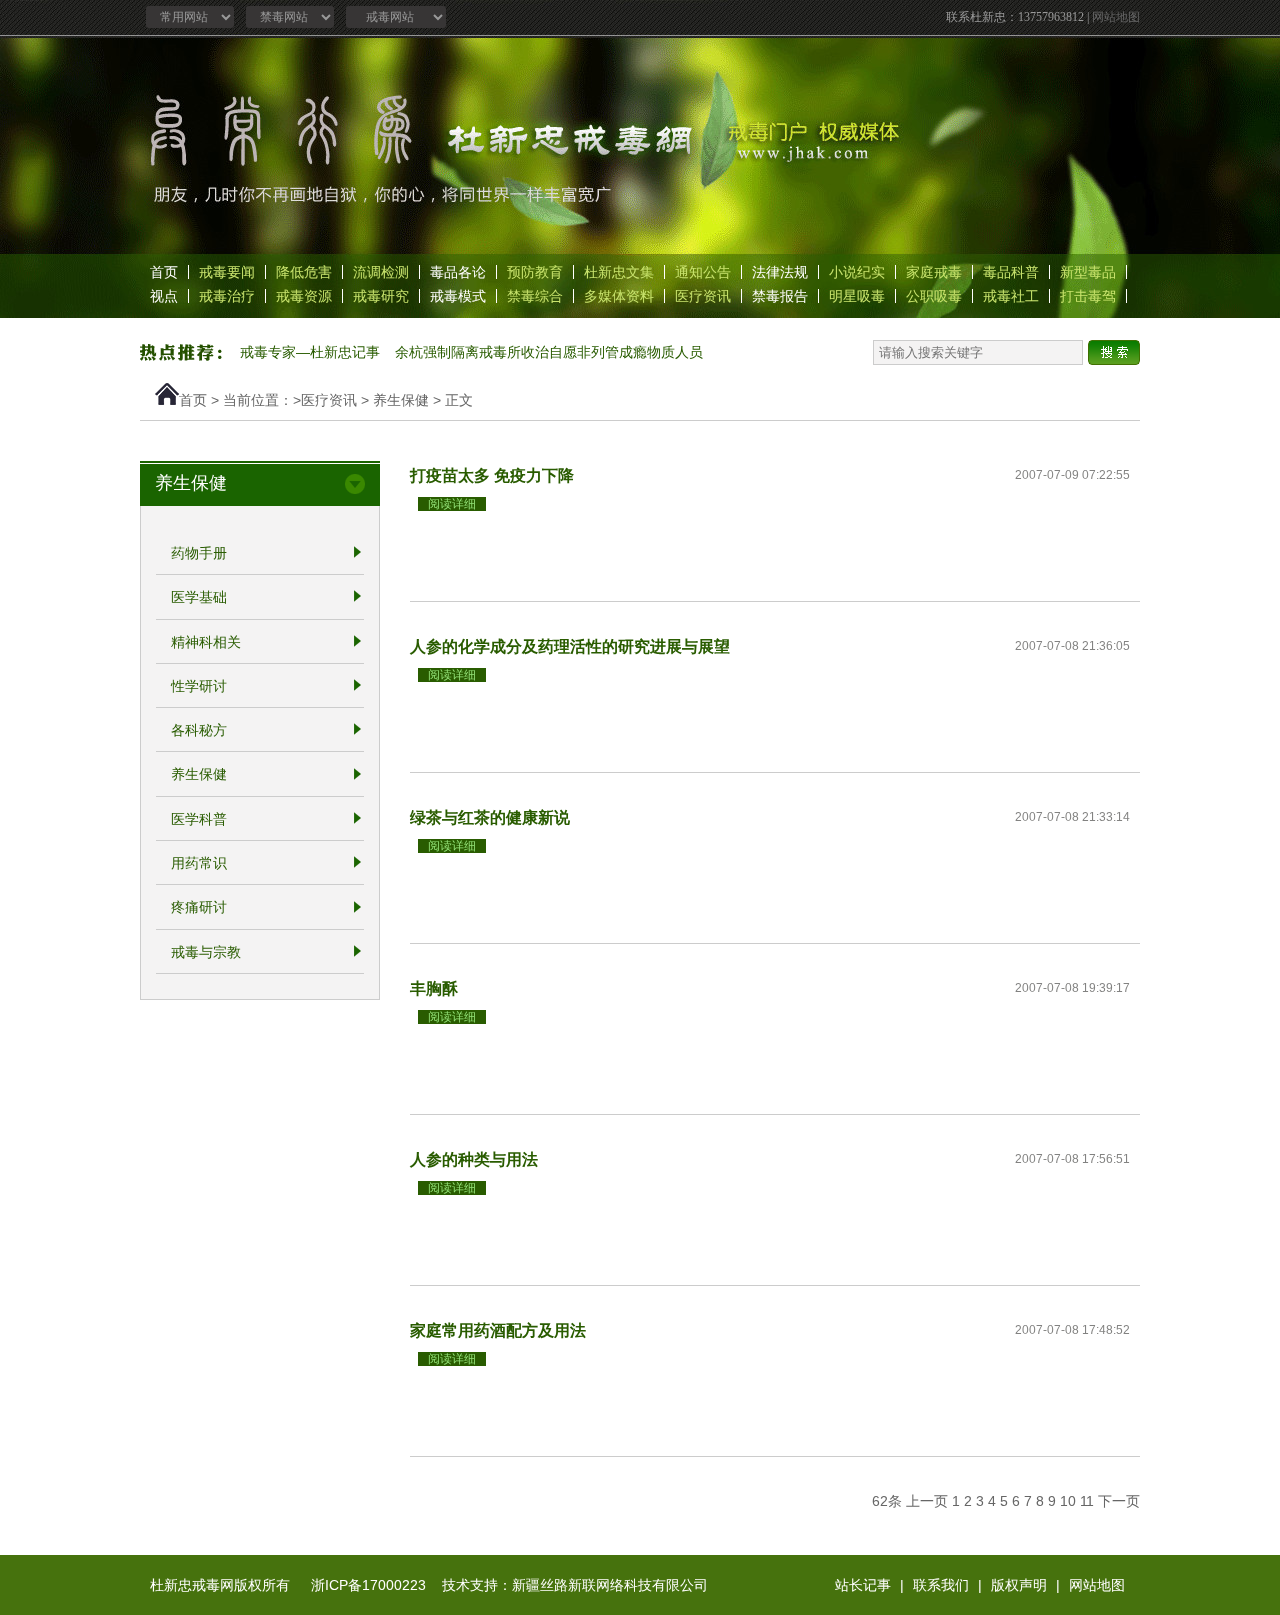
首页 (164, 272)
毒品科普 (1011, 272)
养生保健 (401, 400)
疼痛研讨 (199, 908)
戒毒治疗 (227, 296)
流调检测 (381, 272)
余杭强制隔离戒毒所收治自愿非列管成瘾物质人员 (549, 352)
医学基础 (199, 598)
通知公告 (703, 272)
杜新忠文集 (619, 272)
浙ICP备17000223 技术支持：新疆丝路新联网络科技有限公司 (509, 1585)
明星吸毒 (857, 296)
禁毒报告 (780, 296)
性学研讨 (199, 686)
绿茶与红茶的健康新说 (490, 817)
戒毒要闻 (227, 272)
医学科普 (199, 819)
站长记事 (863, 1585)
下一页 (1119, 1501)
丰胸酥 (434, 988)
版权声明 (1019, 1585)
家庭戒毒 (934, 272)
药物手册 (199, 553)
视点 (164, 296)
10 (1068, 1501)
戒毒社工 (1011, 296)
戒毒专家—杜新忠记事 (310, 352)
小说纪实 (857, 272)
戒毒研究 (381, 296)
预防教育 (535, 272)
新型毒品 (1088, 272)
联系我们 (941, 1585)
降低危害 (304, 272)
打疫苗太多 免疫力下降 (492, 475)
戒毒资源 (304, 296)
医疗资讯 (703, 296)
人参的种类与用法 (474, 1159)
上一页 (927, 1501)
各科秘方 (199, 730)
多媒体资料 (619, 296)
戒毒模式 (458, 296)
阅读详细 (452, 504)
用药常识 (199, 863)
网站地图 (1116, 17)
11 (1087, 1501)
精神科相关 (206, 642)
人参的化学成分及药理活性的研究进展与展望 (570, 646)
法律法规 (780, 272)
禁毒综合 (535, 296)
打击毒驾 (1088, 296)
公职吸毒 (934, 296)
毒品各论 (458, 272)
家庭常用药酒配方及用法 (498, 1330)
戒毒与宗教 (206, 952)
